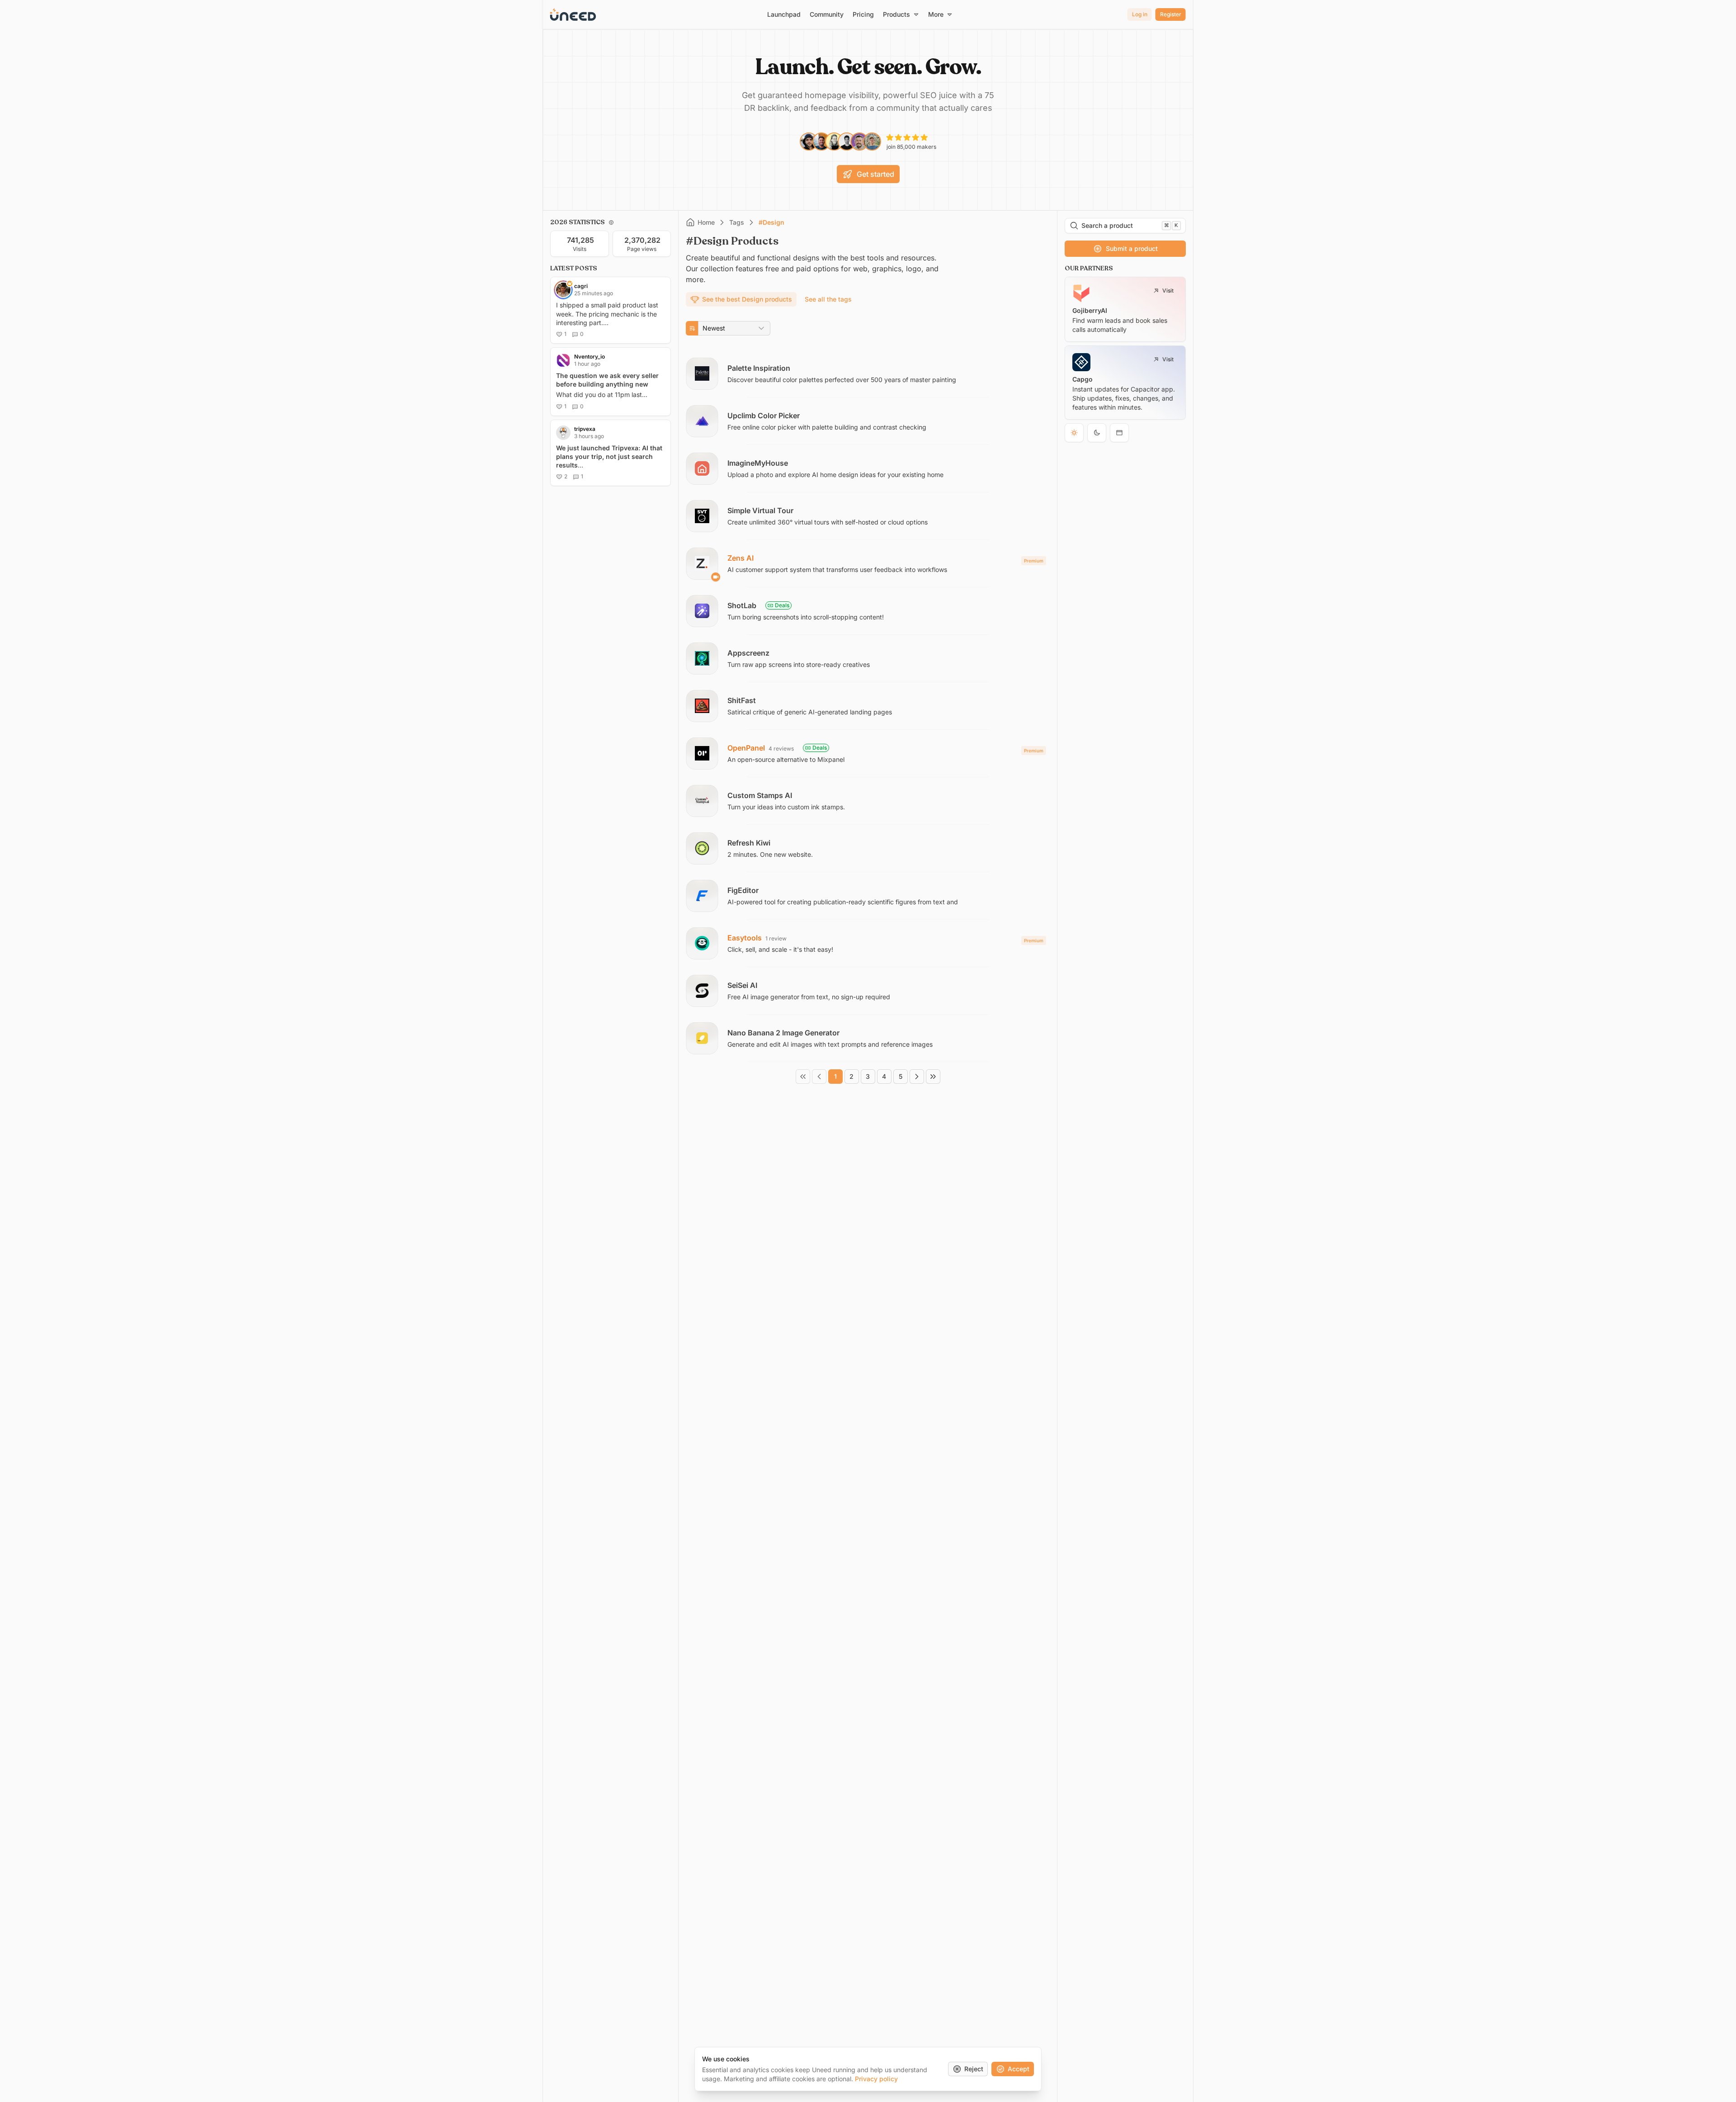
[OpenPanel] (868, 753)
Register (1171, 14)
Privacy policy (876, 2079)
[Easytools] (868, 943)
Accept (1019, 2069)
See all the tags (828, 299)
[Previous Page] (819, 1077)
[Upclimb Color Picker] (868, 421)
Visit (1168, 291)
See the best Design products (747, 299)
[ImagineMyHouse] (868, 468)
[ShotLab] (868, 611)
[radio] (1074, 433)
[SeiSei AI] (868, 991)
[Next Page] (917, 1077)
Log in (1140, 14)
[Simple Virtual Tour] (868, 516)
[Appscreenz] (868, 658)
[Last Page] (933, 1077)
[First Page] (803, 1077)
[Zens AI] (868, 563)
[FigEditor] (868, 896)
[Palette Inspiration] (868, 373)
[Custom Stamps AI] (868, 801)
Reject (974, 2069)
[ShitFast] (868, 706)
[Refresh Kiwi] (868, 848)
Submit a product (1132, 248)
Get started (875, 174)
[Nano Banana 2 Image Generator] (868, 1038)
